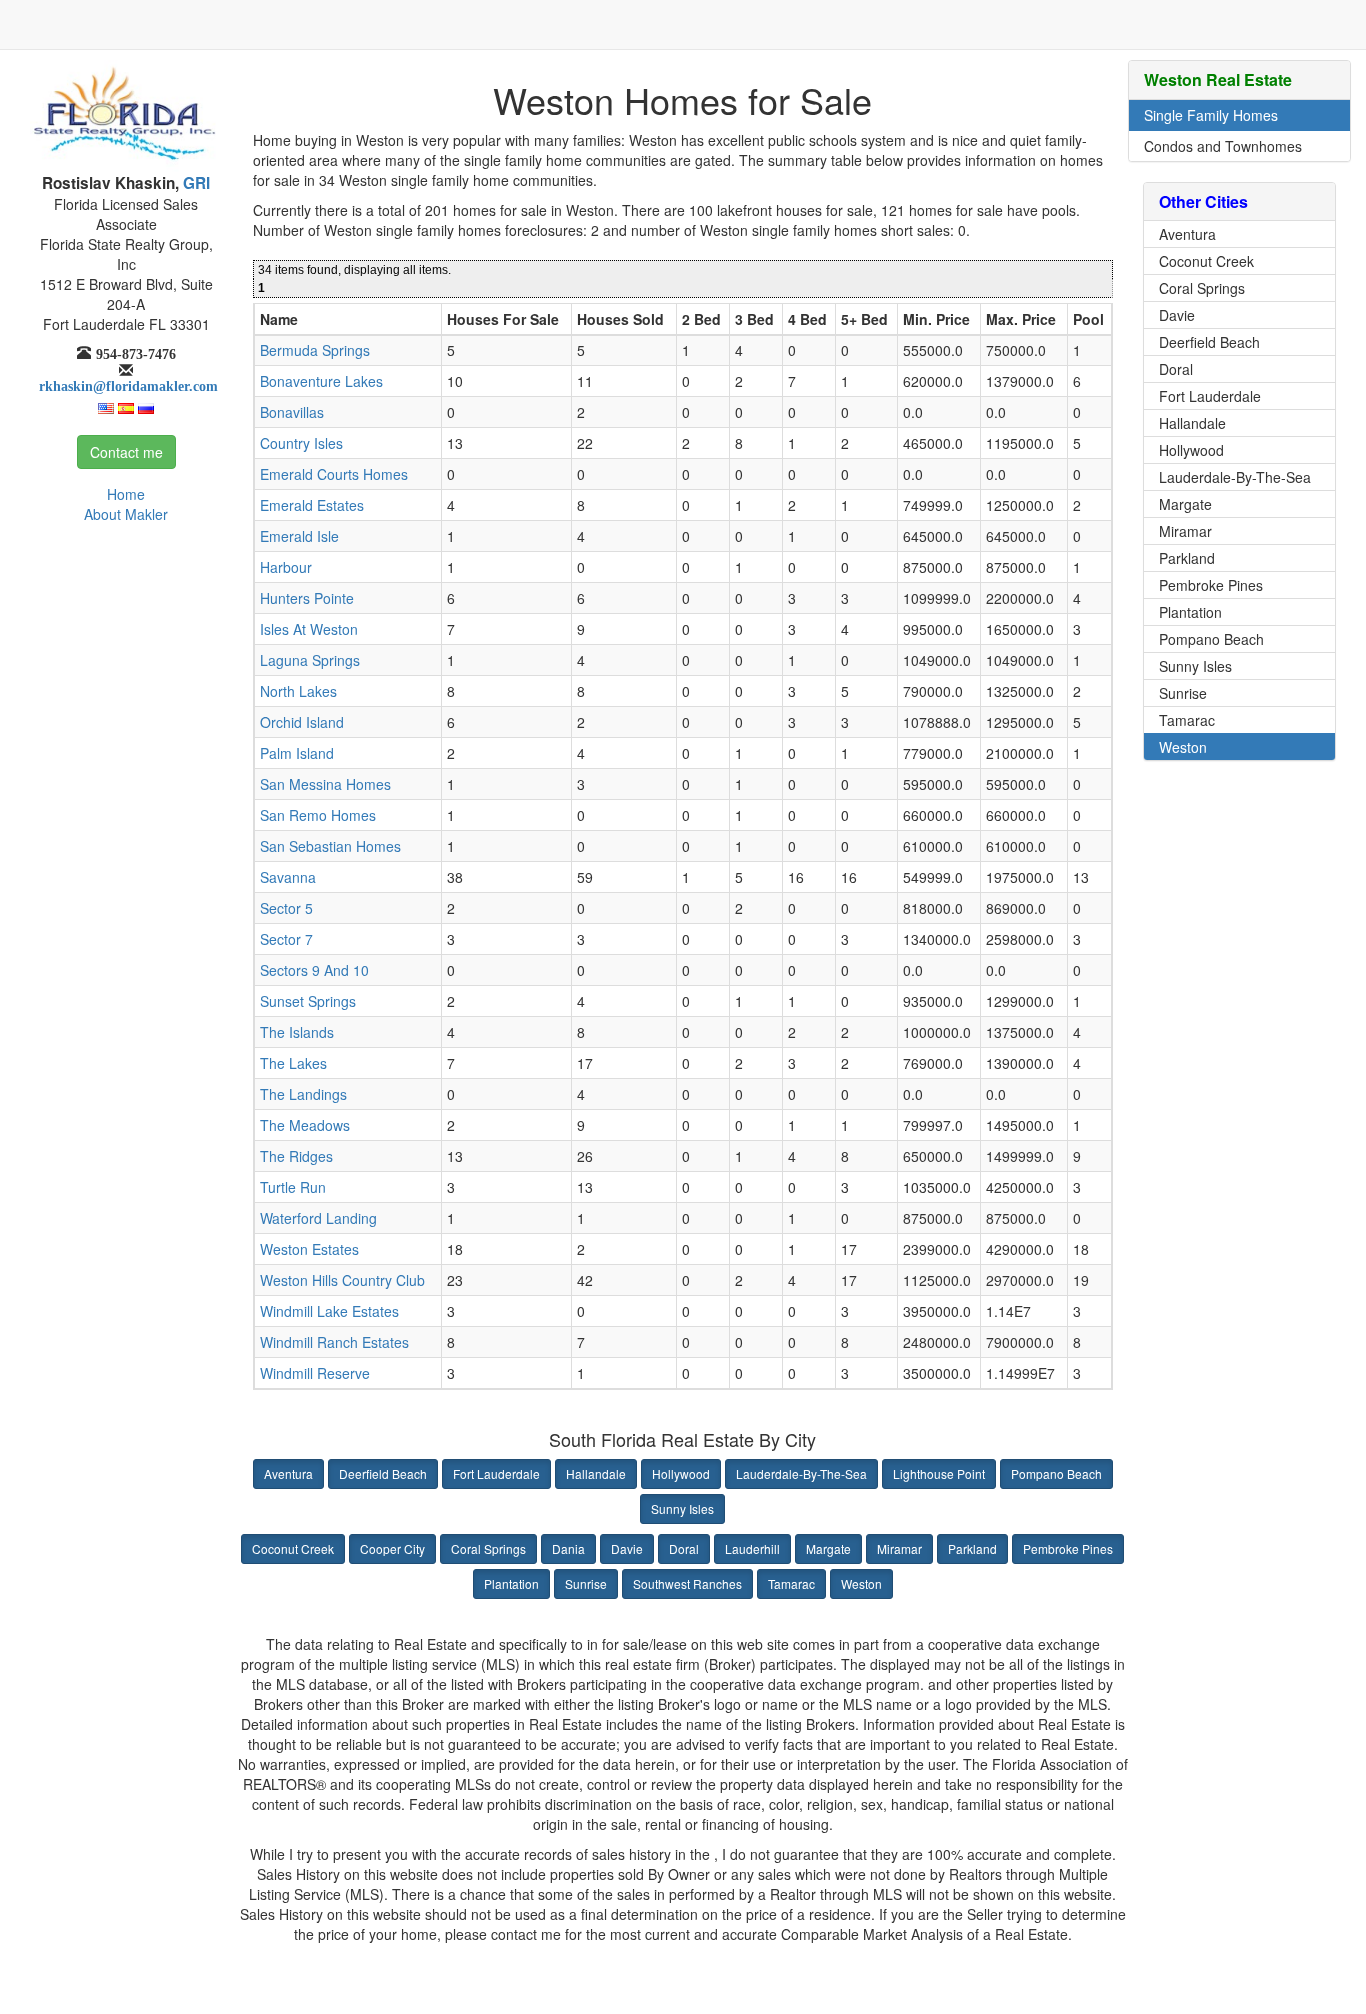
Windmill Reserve (315, 1373)
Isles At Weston (309, 629)
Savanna (288, 877)
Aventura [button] (288, 1473)
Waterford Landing (318, 1218)
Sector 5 (286, 908)
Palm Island (297, 753)
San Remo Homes (318, 815)
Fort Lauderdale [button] (496, 1473)
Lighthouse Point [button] (939, 1473)
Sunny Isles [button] (682, 1508)
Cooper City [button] (392, 1548)
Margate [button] (828, 1548)
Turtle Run (293, 1187)
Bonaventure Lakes (321, 381)
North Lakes (298, 691)
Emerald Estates (312, 505)
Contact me (126, 452)
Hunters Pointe (307, 598)
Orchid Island (302, 722)
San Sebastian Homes (330, 846)
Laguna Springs (310, 660)
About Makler (126, 514)
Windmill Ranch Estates (334, 1342)
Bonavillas (292, 412)
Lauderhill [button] (752, 1548)
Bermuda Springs (315, 350)
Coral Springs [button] (488, 1548)
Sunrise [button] (586, 1583)
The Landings (303, 1094)
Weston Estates (309, 1249)
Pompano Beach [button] (1056, 1473)
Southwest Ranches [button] (687, 1583)
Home (126, 494)
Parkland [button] (972, 1548)
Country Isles (301, 443)
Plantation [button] (511, 1583)
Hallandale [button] (596, 1473)
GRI (194, 183)
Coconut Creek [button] (293, 1548)
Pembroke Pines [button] (1068, 1548)
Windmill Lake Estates (329, 1311)
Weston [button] (861, 1583)
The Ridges (296, 1156)
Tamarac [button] (791, 1583)
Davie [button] (627, 1548)
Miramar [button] (899, 1548)
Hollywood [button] (681, 1473)
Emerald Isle (299, 536)
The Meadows (305, 1125)
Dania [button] (568, 1548)
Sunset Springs (308, 1001)
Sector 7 (286, 939)
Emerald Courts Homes (334, 474)
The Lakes (293, 1063)
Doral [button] (684, 1548)
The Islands (297, 1032)
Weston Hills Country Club (342, 1280)
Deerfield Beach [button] (383, 1473)
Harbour (286, 567)
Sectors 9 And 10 (314, 970)
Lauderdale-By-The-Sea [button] (801, 1473)
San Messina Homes (325, 784)
